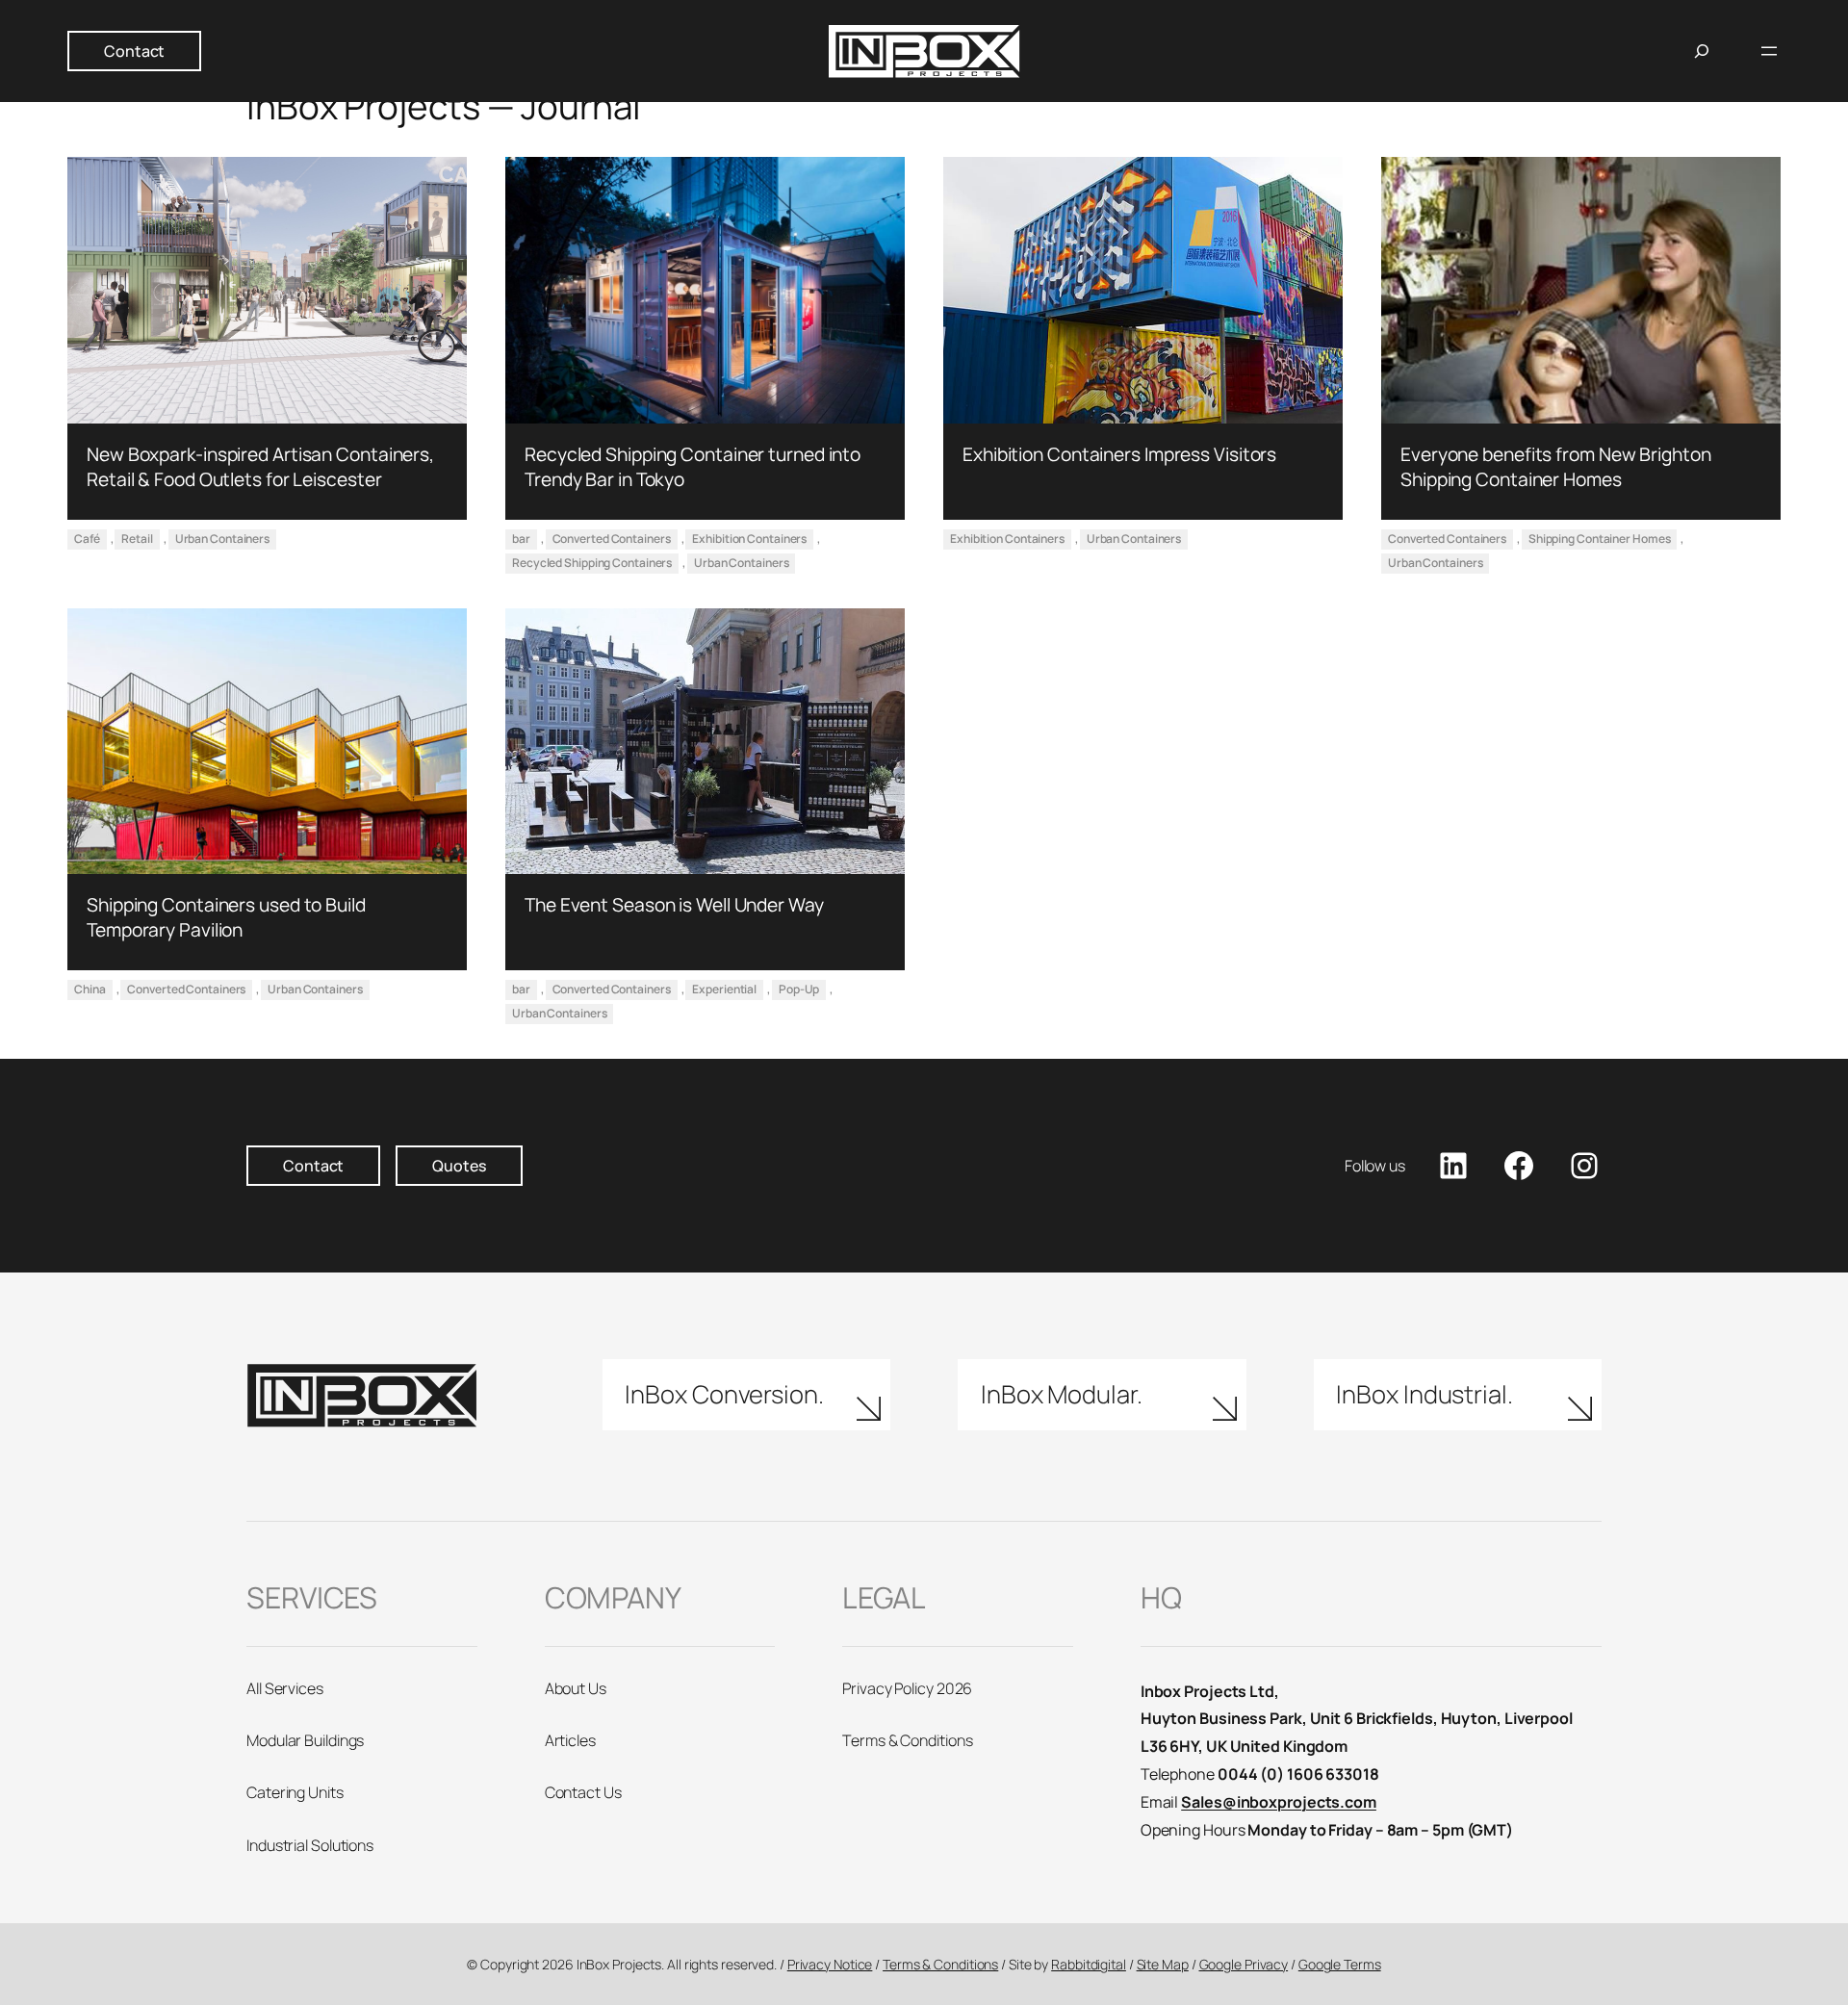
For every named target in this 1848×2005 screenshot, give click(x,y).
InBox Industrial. (1424, 1394)
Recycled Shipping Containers (592, 563)
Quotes (459, 1166)
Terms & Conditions (940, 1964)
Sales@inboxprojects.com (1279, 1802)
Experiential (724, 989)
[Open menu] (1769, 51)
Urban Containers (222, 539)
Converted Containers (612, 539)
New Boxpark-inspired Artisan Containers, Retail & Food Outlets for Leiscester (260, 467)
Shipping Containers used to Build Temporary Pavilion (226, 917)
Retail (137, 539)
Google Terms (1340, 1964)
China (90, 989)
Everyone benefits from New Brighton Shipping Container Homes (1556, 467)
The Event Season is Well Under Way (674, 905)
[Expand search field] (1702, 51)
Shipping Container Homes (1600, 539)
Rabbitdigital (1089, 1964)
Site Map (1163, 1964)
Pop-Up (799, 989)
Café (87, 539)
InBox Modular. (1062, 1394)
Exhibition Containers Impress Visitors (1119, 454)
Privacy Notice (830, 1964)
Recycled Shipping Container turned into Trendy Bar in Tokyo (693, 467)
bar (521, 539)
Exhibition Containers (749, 539)
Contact (134, 51)
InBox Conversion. (724, 1394)
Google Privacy (1244, 1964)
